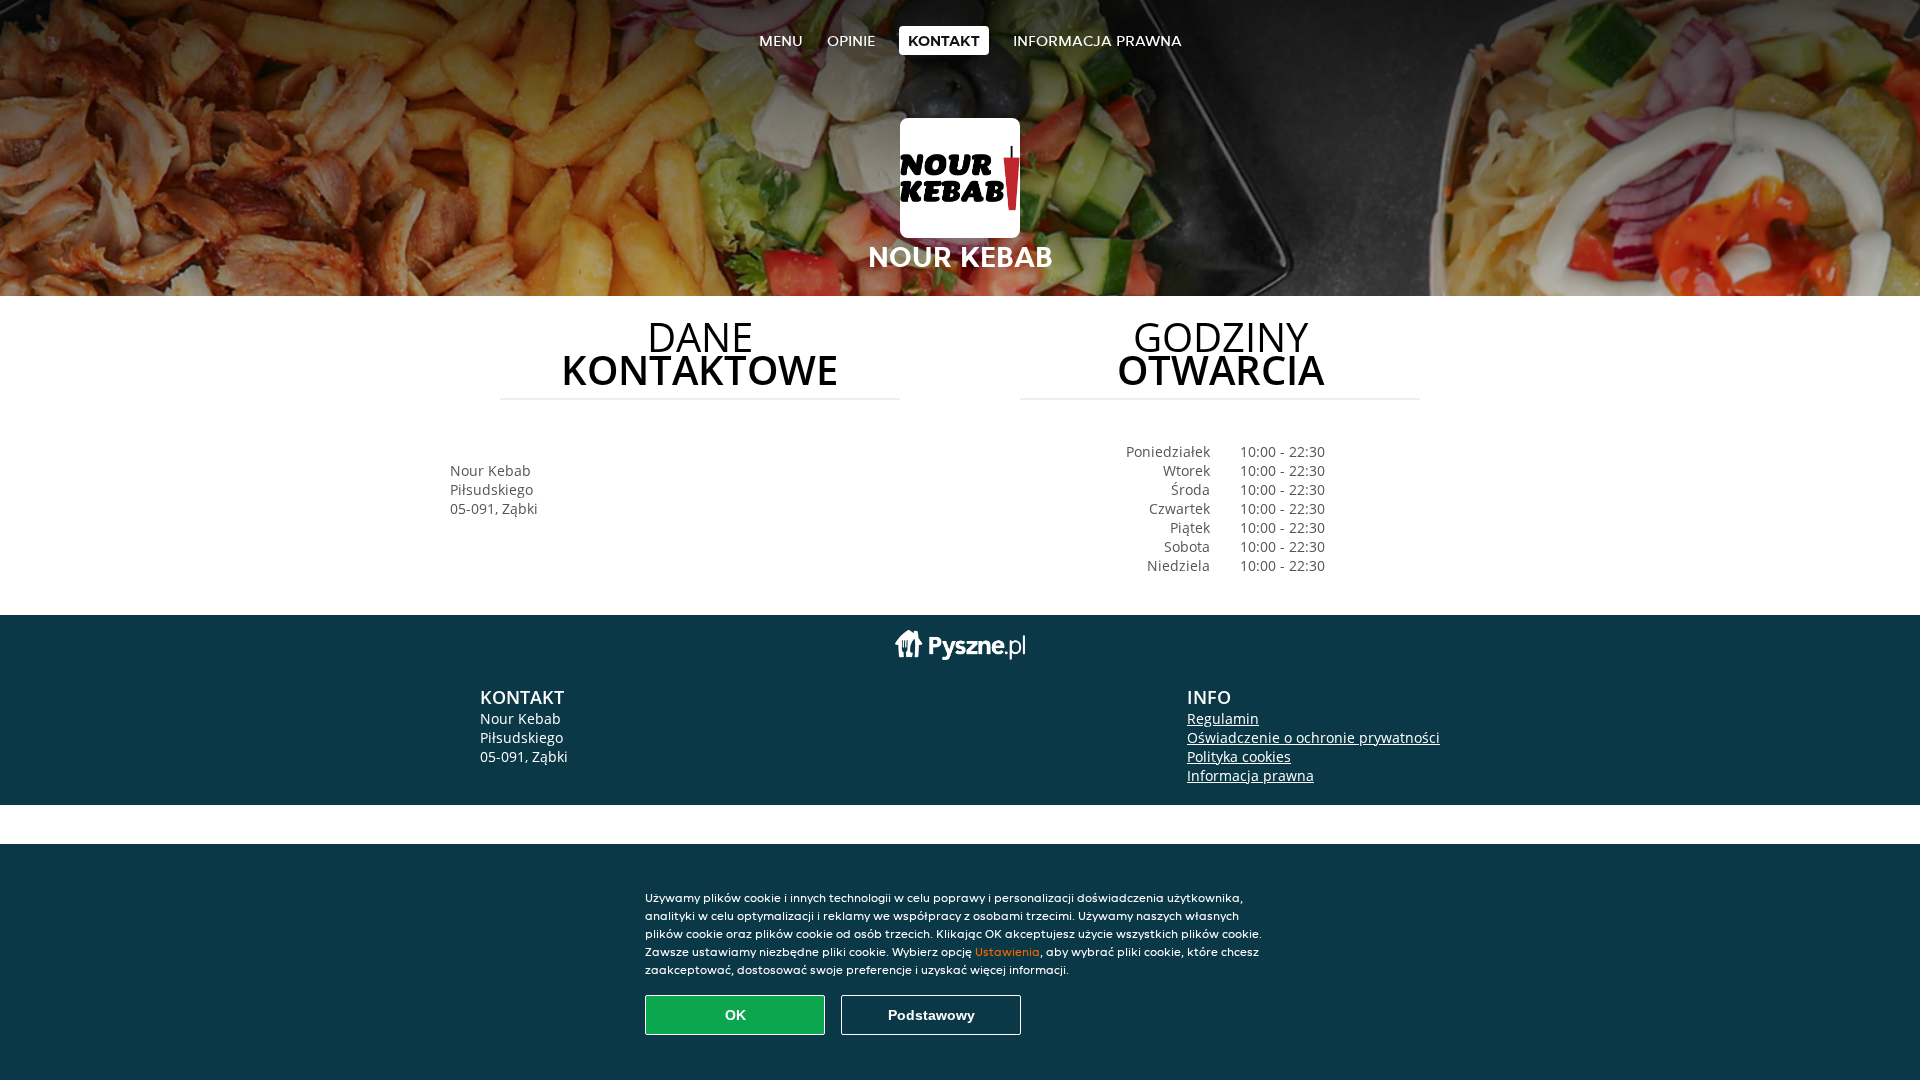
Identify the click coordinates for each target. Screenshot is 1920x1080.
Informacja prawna (1097, 40)
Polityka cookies (1239, 756)
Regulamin (1223, 718)
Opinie (851, 40)
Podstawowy (931, 1015)
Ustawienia (1007, 951)
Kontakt (944, 40)
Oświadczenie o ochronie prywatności (1313, 737)
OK (735, 1015)
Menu (781, 40)
